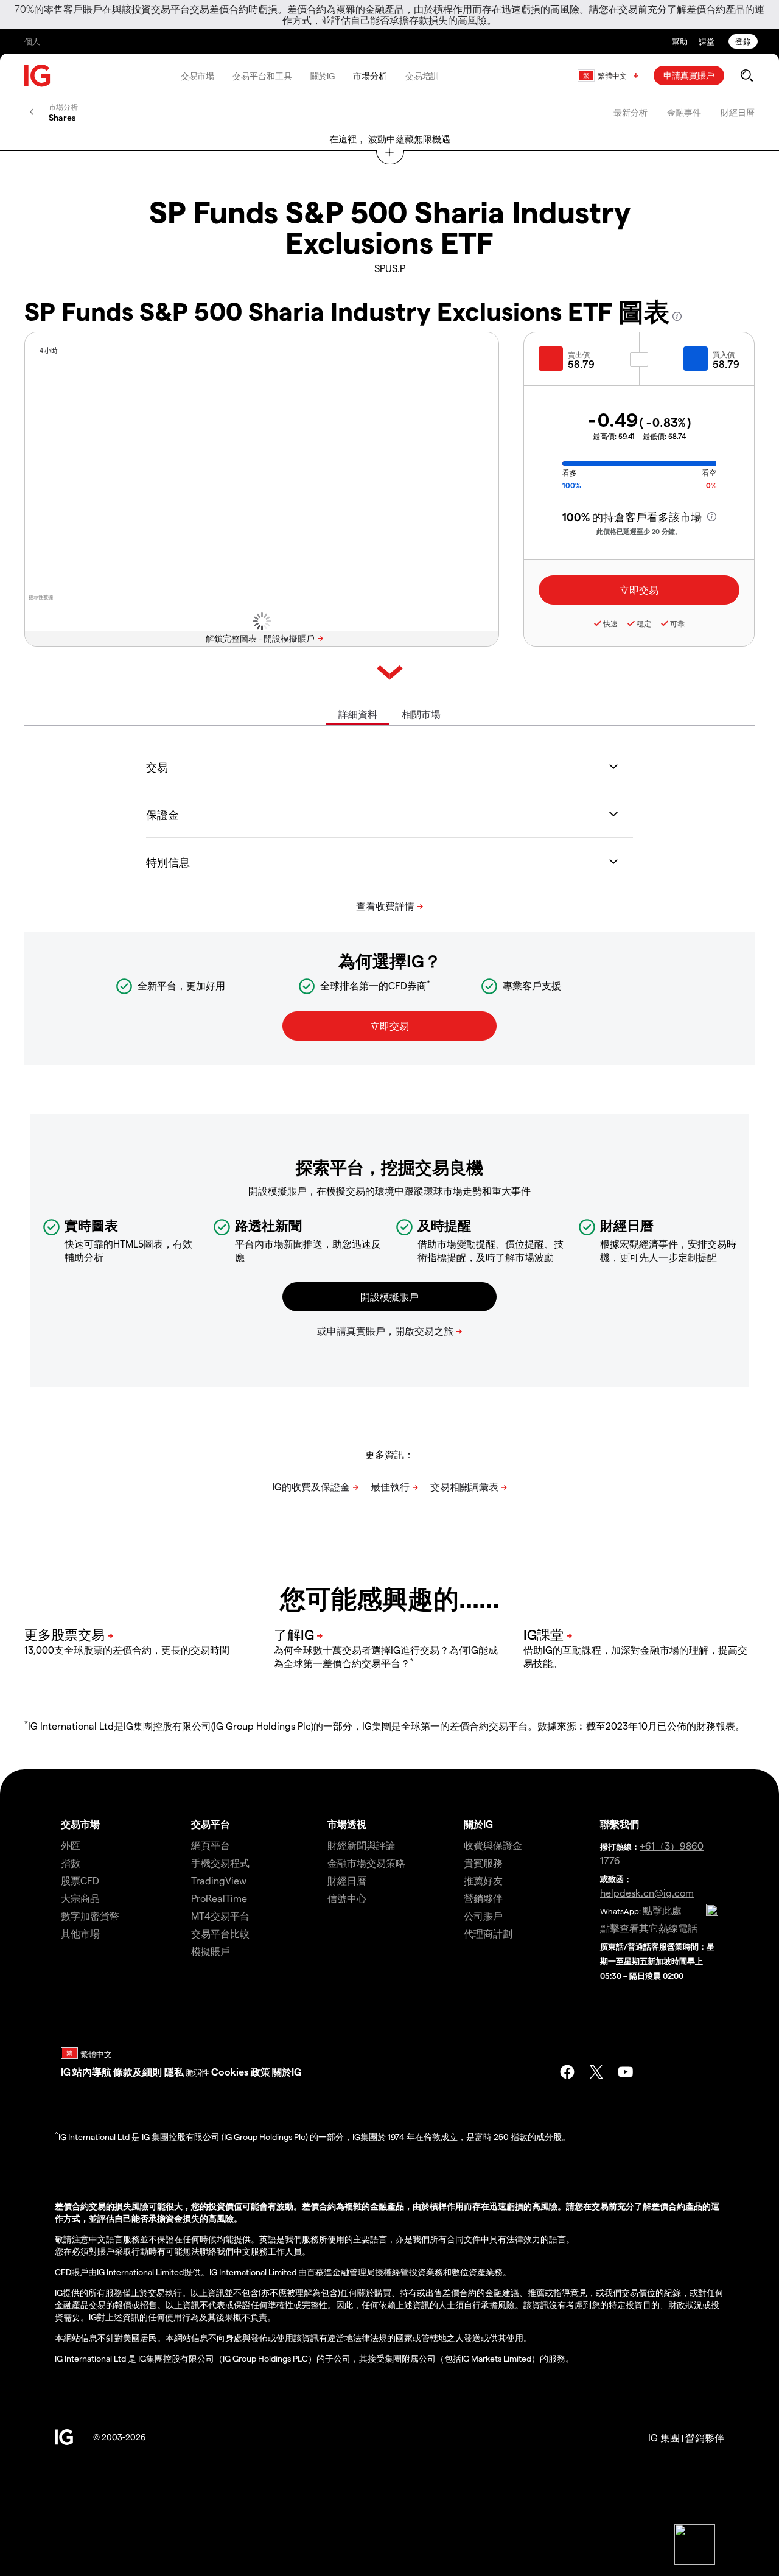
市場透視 (347, 1824)
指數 (71, 1863)
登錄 (743, 41)
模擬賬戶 (211, 1951)
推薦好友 (483, 1880)
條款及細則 (139, 2072)
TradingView (219, 1880)
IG (66, 2072)
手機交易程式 (220, 1863)
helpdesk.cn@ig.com (647, 1893)
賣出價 (579, 354)
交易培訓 (422, 76)
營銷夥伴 (483, 1898)
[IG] (38, 76)
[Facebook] (567, 2072)
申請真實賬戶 (689, 75)
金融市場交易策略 (366, 1863)
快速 (610, 623)
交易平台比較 (220, 1933)
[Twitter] (596, 2072)
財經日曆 (738, 112)
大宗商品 (80, 1898)
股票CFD (80, 1880)
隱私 (174, 2072)
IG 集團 (664, 2437)
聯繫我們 (620, 1824)
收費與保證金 (493, 1845)
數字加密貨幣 (90, 1916)
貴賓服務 (483, 1863)
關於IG (323, 76)
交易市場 (198, 76)
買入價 (724, 354)
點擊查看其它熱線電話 (649, 1928)
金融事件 (684, 112)
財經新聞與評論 (362, 1845)
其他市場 (80, 1933)
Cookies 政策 (241, 2072)
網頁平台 (211, 1845)
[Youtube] (626, 2072)
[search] (746, 75)
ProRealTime (219, 1898)
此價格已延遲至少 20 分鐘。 (639, 531)
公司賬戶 (483, 1916)
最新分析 (631, 112)
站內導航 (92, 2072)
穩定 (644, 623)
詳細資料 (358, 714)
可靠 (677, 623)
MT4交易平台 (220, 1916)
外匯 (71, 1845)
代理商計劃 (488, 1933)
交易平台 (211, 1824)
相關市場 (421, 714)
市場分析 (370, 76)
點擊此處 (662, 1910)
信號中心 (347, 1898)
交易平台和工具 (262, 76)
